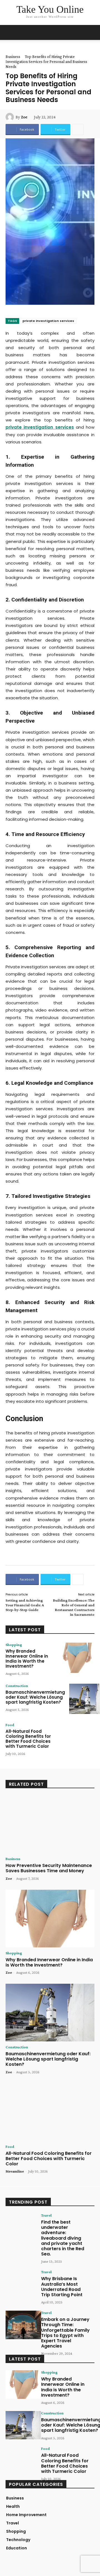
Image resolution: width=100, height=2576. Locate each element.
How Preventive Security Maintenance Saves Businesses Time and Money (49, 1868)
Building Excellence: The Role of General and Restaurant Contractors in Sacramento (74, 1607)
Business (13, 57)
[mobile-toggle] (9, 32)
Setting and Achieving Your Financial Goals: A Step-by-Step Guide (25, 1605)
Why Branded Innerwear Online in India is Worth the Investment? (27, 1659)
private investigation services (48, 321)
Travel (46, 2215)
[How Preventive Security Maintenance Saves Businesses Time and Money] (50, 1824)
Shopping (14, 1645)
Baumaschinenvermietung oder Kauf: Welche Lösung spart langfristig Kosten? (35, 1697)
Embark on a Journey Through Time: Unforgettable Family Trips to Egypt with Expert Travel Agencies (65, 2333)
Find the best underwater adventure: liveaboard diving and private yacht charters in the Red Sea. (63, 2238)
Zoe (24, 117)
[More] (78, 129)
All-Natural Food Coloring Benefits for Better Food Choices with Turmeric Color (28, 1739)
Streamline (15, 2171)
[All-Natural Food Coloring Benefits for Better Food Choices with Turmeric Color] (77, 1738)
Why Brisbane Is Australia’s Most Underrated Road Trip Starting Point (62, 2287)
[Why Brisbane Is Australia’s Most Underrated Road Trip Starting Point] (23, 2284)
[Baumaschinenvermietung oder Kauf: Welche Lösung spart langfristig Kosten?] (50, 2013)
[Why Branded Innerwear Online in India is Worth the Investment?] (77, 1658)
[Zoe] (11, 117)
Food (10, 1725)
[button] (92, 32)
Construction (17, 1686)
